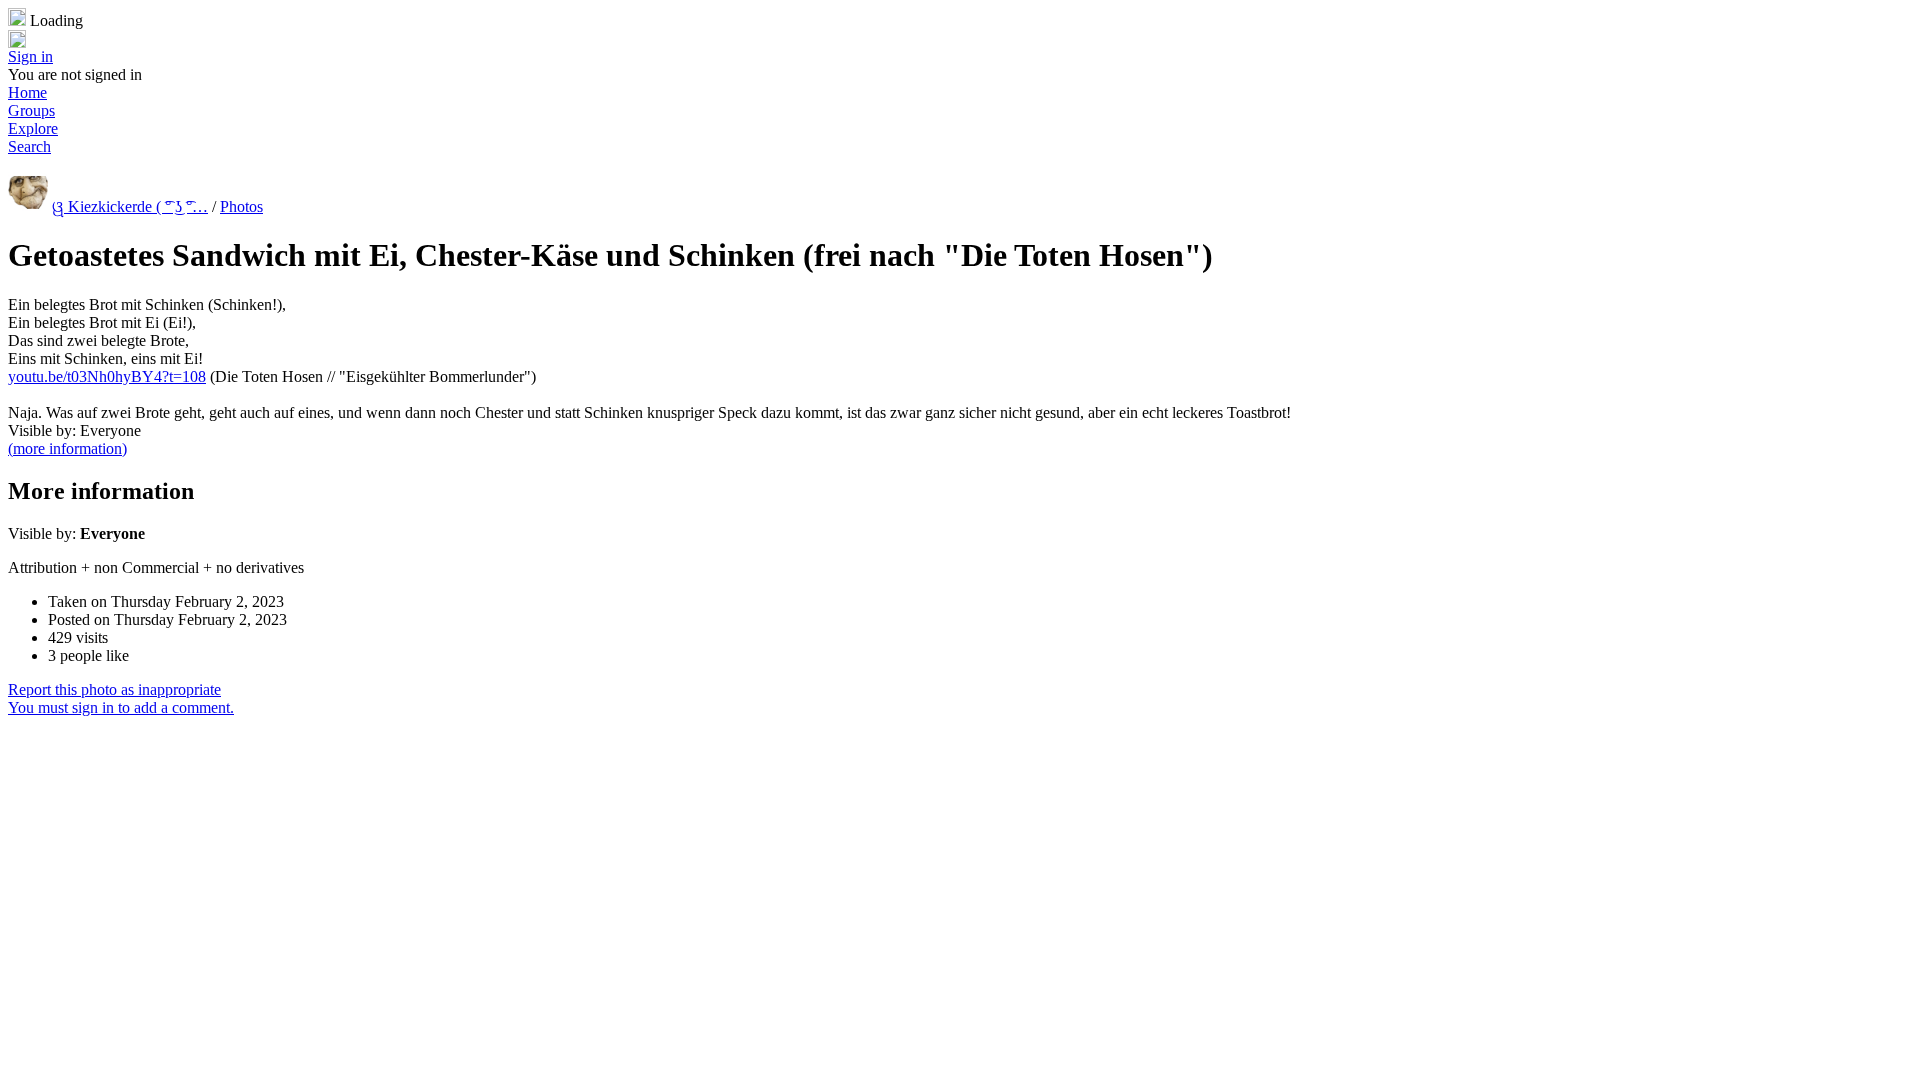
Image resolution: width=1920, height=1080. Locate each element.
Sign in (30, 56)
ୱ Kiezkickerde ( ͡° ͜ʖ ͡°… (130, 206)
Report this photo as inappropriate (114, 689)
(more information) (67, 448)
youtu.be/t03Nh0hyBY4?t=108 (107, 376)
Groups (31, 110)
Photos (241, 206)
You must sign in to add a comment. (121, 707)
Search (29, 146)
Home (27, 92)
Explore (33, 128)
